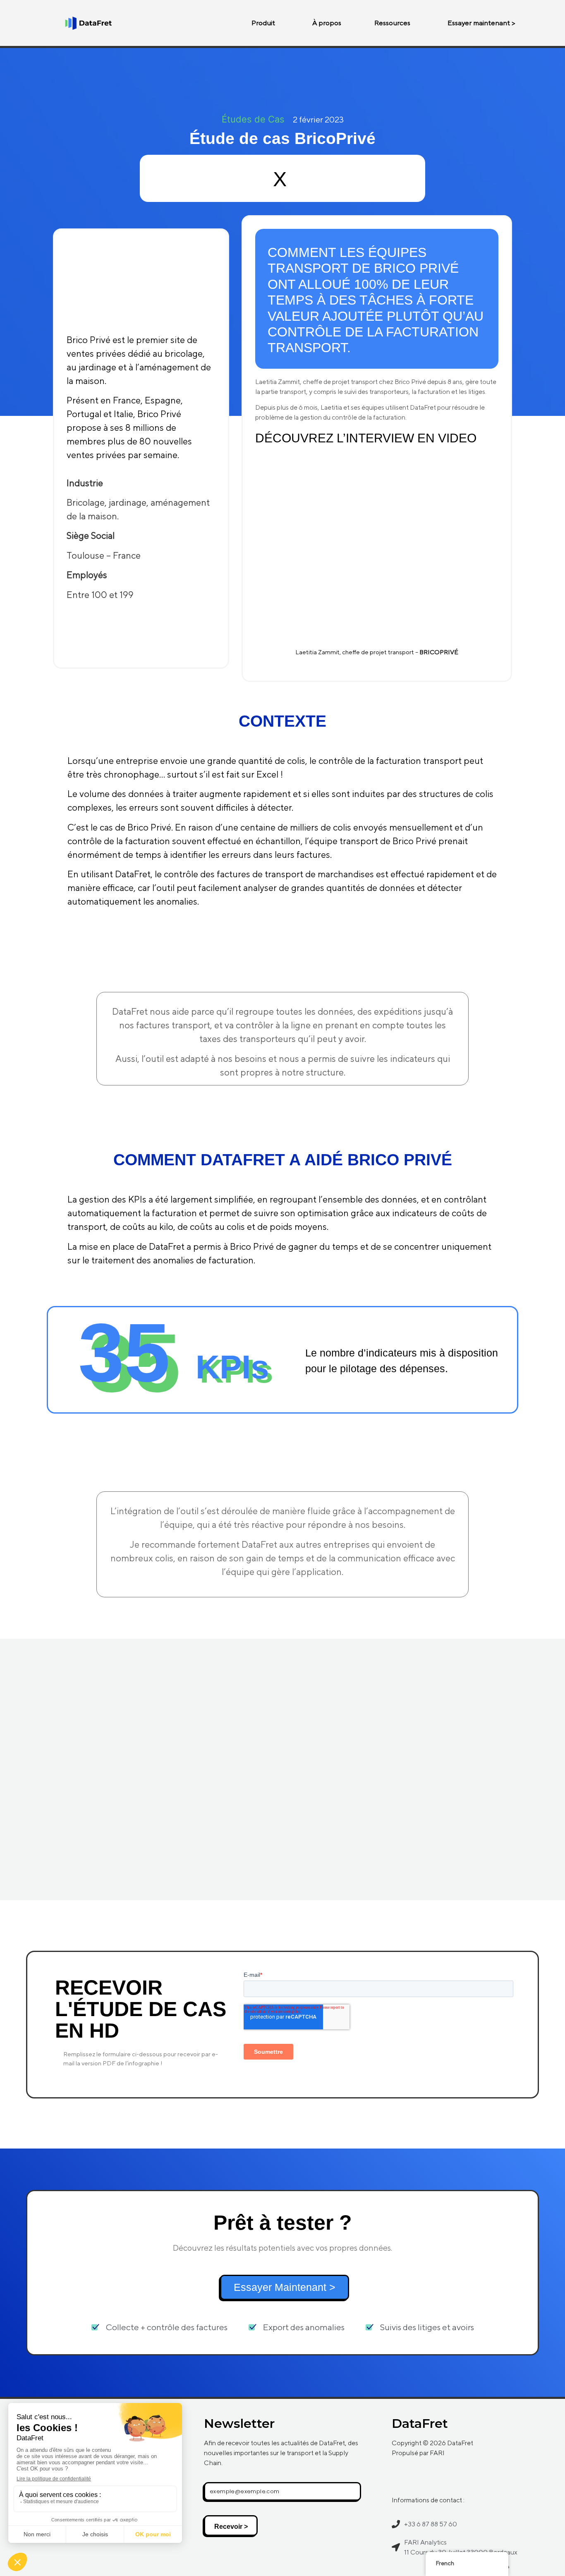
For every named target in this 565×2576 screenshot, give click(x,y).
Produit (263, 23)
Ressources (392, 23)
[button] (265, 23)
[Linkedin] (402, 2477)
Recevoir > (231, 2527)
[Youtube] (448, 2477)
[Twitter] (425, 2477)
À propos (327, 23)
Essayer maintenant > (481, 23)
